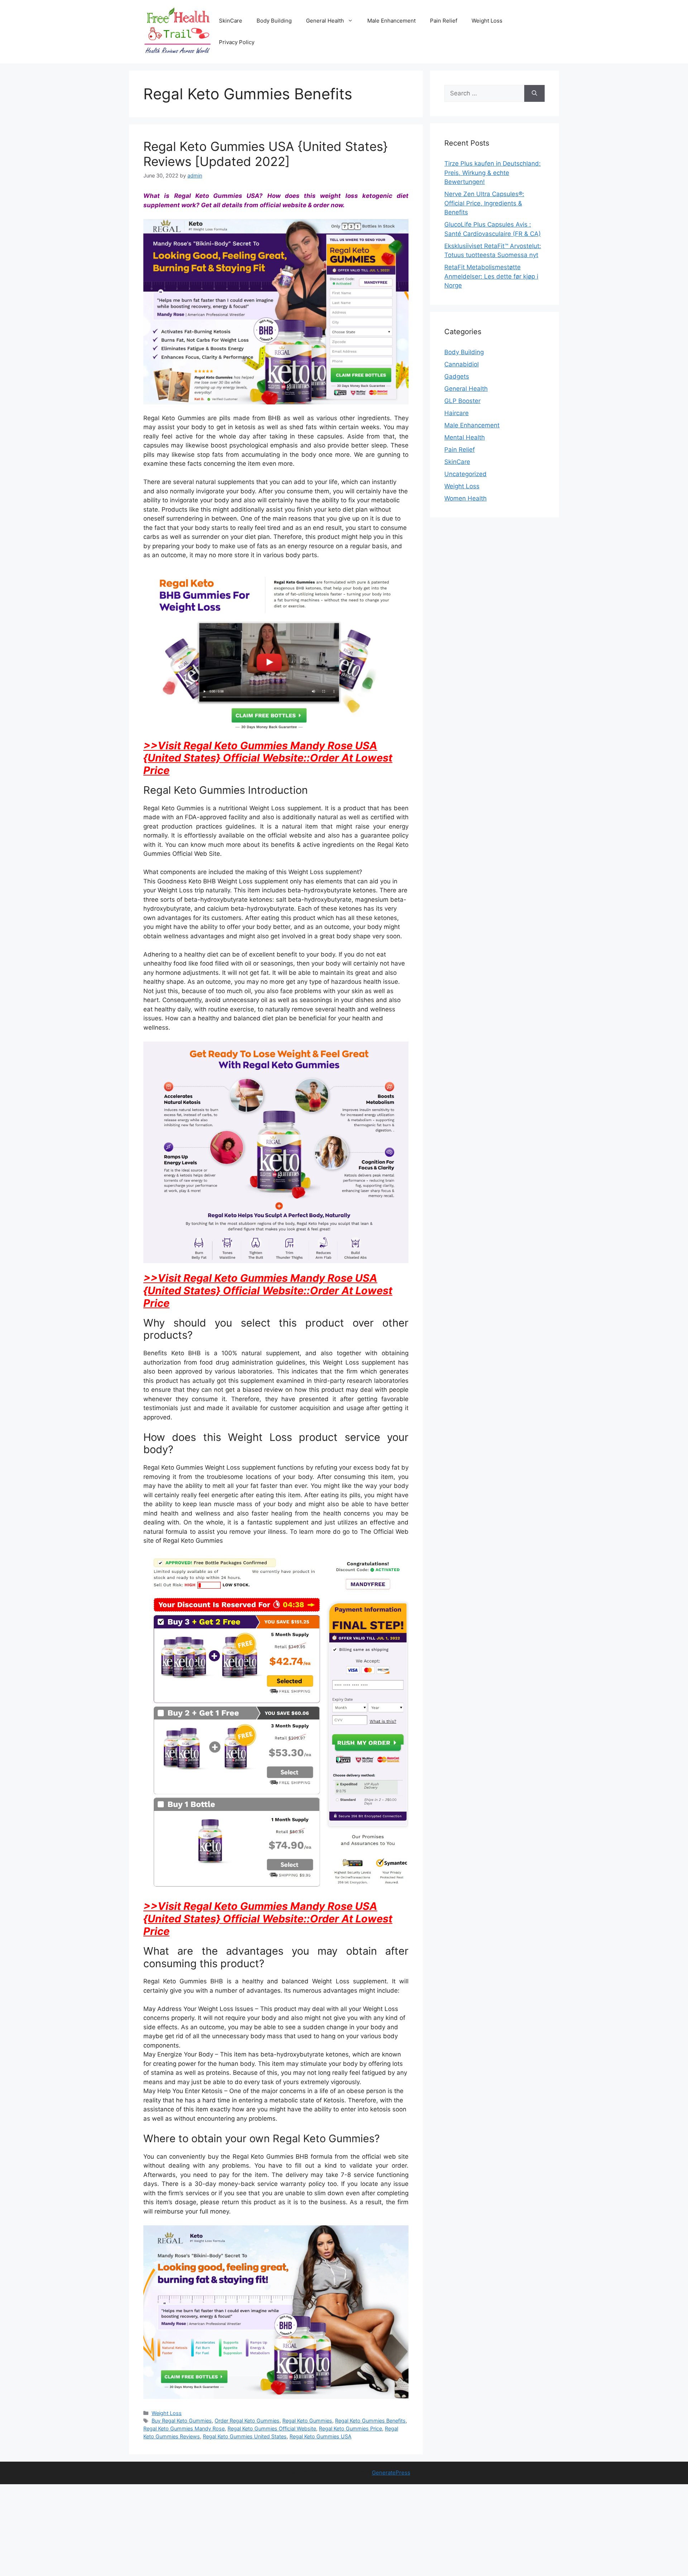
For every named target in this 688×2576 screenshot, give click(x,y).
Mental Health (465, 437)
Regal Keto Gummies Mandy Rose (184, 2428)
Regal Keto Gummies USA (321, 2436)
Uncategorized (465, 474)
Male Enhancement (391, 21)
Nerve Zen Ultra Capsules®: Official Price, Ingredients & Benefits (484, 203)
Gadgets (457, 376)
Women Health (465, 498)
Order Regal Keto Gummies (247, 2421)
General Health (325, 21)
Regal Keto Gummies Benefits (370, 2421)
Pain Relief (444, 21)
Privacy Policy (237, 42)
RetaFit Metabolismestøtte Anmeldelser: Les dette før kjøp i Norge (491, 276)
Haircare (457, 413)
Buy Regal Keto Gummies (182, 2421)
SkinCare (231, 21)
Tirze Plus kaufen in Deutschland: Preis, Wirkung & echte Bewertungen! (493, 173)
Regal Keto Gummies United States (245, 2436)
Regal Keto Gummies (307, 2421)
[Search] (534, 94)
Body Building (274, 21)
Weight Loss (487, 21)
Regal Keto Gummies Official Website (272, 2428)
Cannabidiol (462, 364)
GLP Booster (462, 401)
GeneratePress (391, 2473)
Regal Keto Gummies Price (350, 2428)
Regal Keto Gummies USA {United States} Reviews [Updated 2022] (266, 154)
